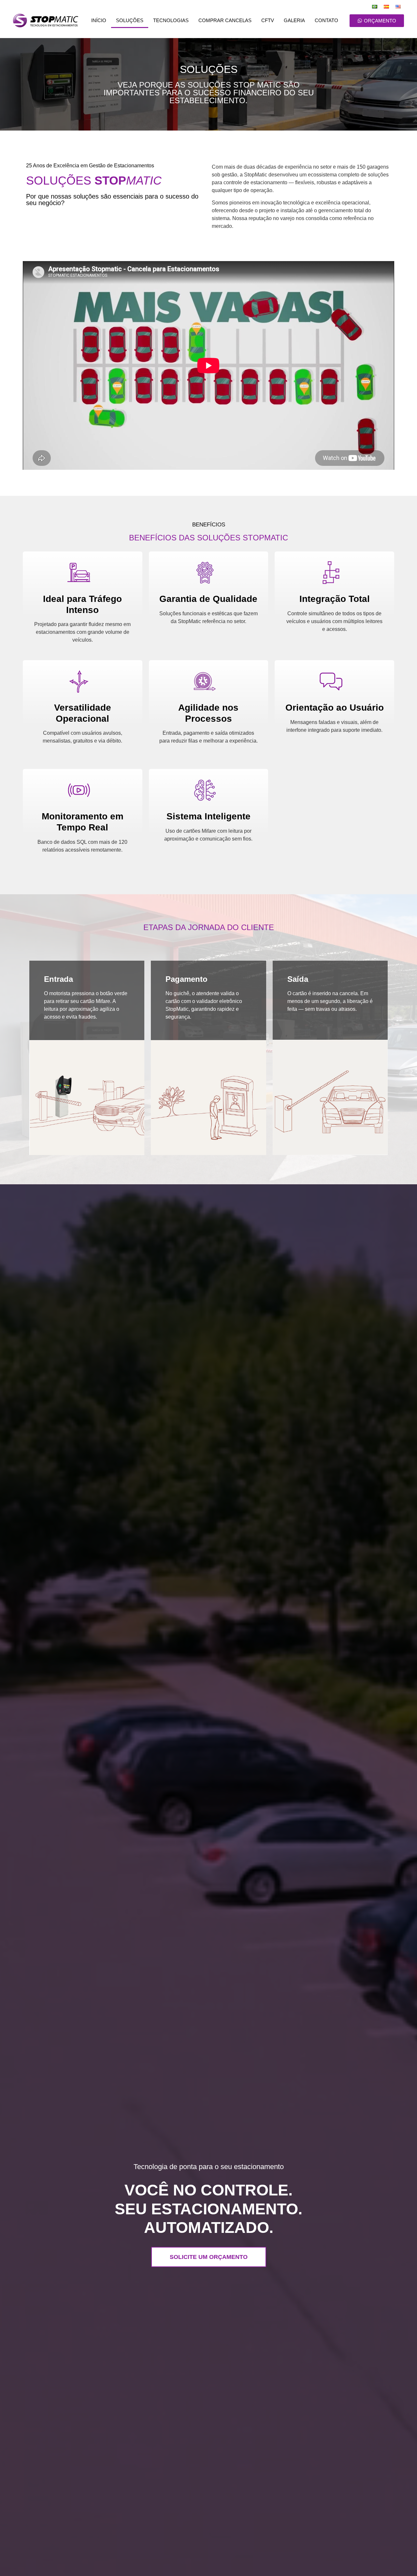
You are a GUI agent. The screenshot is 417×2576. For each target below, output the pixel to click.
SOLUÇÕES (130, 20)
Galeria (294, 20)
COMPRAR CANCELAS (225, 20)
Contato (326, 20)
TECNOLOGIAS (171, 20)
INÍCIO (99, 20)
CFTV (268, 20)
